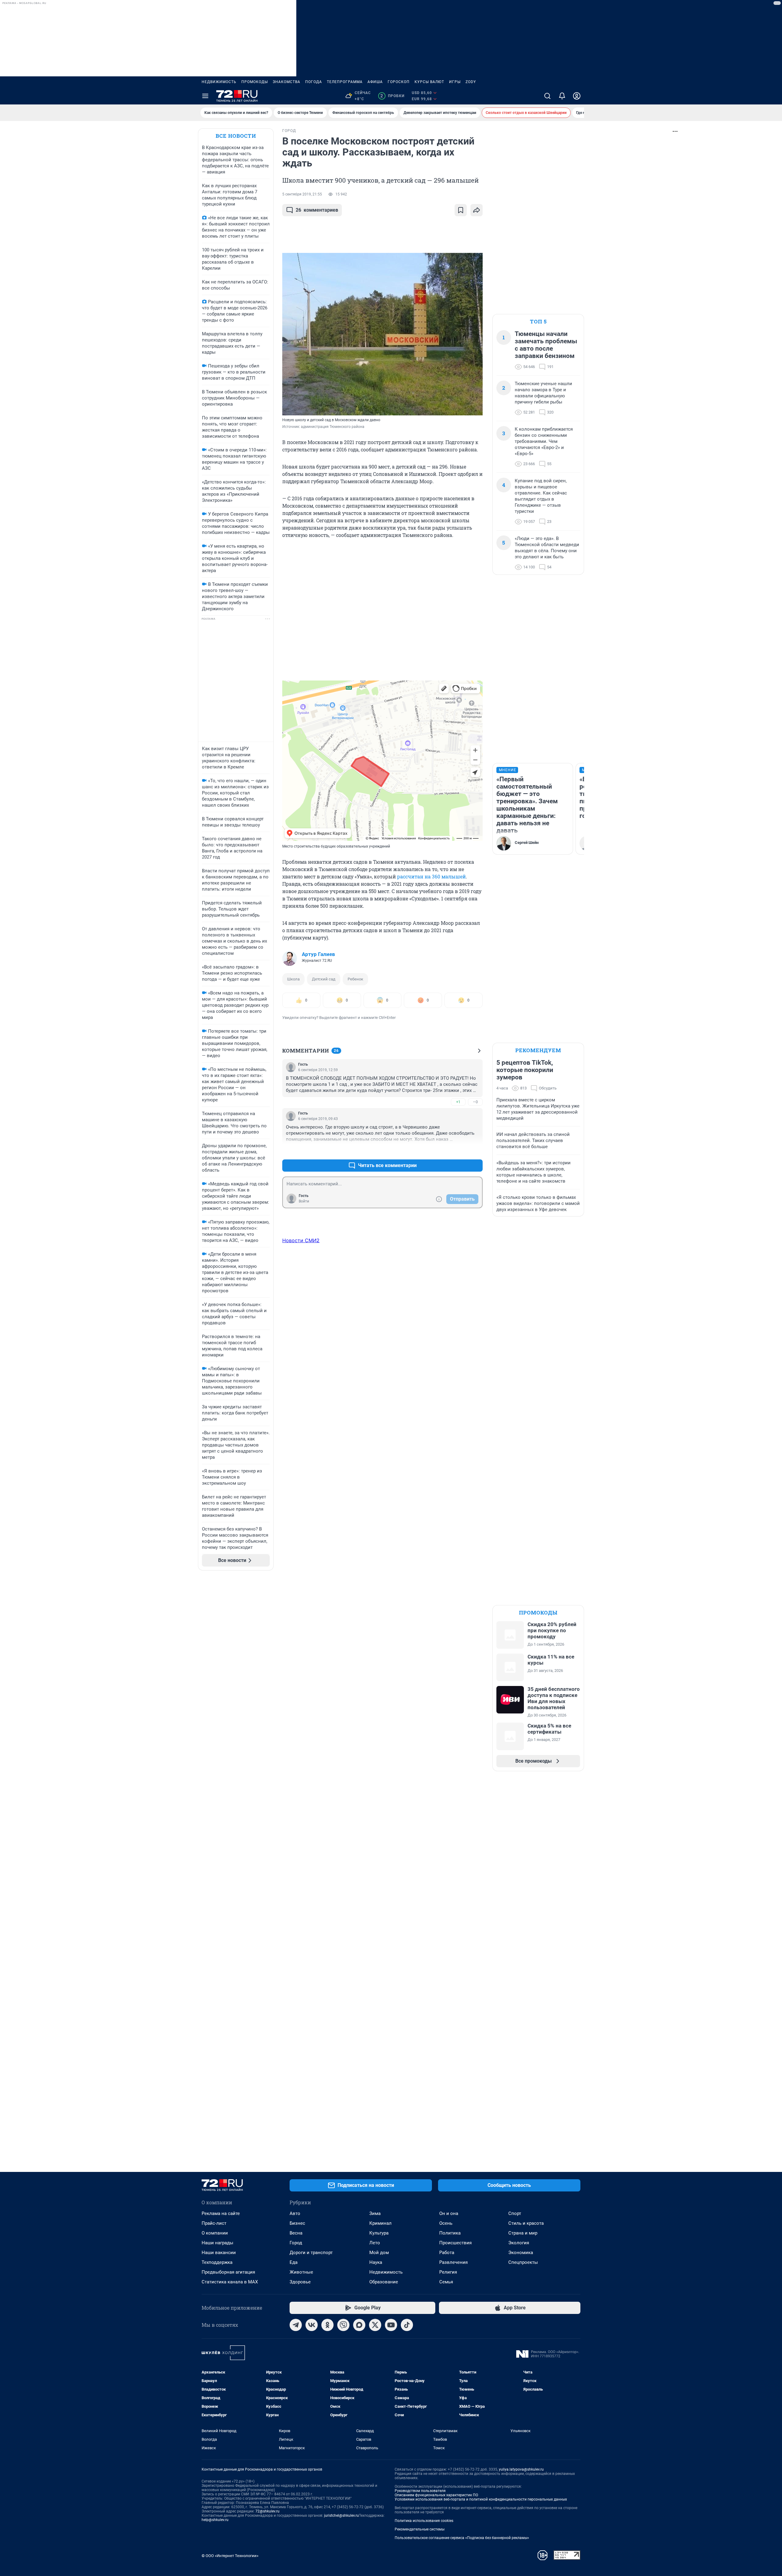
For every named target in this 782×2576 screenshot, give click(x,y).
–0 (475, 1102)
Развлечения (453, 2262)
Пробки (392, 96)
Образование (384, 2282)
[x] (375, 2325)
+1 (458, 1102)
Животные (301, 2272)
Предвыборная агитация (228, 2272)
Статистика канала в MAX (230, 2282)
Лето (375, 2243)
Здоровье (300, 2282)
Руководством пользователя (420, 2491)
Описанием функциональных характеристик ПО (436, 2495)
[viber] (343, 2325)
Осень (446, 2223)
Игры (455, 82)
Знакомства (287, 82)
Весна (296, 2233)
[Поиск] (547, 96)
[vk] (312, 2325)
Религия (448, 2272)
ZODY (471, 82)
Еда (294, 2262)
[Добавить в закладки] (461, 210)
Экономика (521, 2253)
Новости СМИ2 (301, 1240)
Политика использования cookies (424, 2521)
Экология (519, 2243)
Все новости (236, 136)
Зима (375, 2213)
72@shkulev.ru (267, 2511)
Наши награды (217, 2243)
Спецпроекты (523, 2262)
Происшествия (455, 2243)
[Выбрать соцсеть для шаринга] (477, 210)
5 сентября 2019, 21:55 (302, 194)
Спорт (515, 2213)
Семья (446, 2282)
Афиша (375, 82)
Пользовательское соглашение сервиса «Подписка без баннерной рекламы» (462, 2538)
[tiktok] (407, 2325)
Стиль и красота (526, 2223)
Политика (450, 2233)
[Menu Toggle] (205, 96)
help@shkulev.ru (215, 2520)
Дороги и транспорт (311, 2253)
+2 (458, 1151)
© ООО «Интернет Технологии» (230, 2556)
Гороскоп (399, 82)
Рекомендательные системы (420, 2529)
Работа (447, 2253)
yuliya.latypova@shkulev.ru (521, 2469)
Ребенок (355, 979)
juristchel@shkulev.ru (342, 2516)
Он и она (449, 2213)
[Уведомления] (562, 96)
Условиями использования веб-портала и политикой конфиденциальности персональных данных (481, 2499)
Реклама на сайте (221, 2213)
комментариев (317, 210)
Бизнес (297, 2223)
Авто (295, 2213)
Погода (314, 82)
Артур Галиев (318, 954)
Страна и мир (523, 2233)
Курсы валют (429, 82)
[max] (359, 2325)
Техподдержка (217, 2262)
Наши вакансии (219, 2253)
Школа (293, 979)
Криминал (380, 2223)
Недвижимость (219, 82)
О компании (215, 2233)
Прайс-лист (214, 2223)
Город (296, 2243)
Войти (304, 1201)
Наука (376, 2262)
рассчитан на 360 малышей (431, 876)
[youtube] (391, 2325)
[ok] (327, 2325)
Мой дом (379, 2253)
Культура (379, 2233)
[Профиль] (577, 96)
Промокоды (255, 82)
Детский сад (324, 979)
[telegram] (296, 2325)
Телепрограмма (345, 82)
